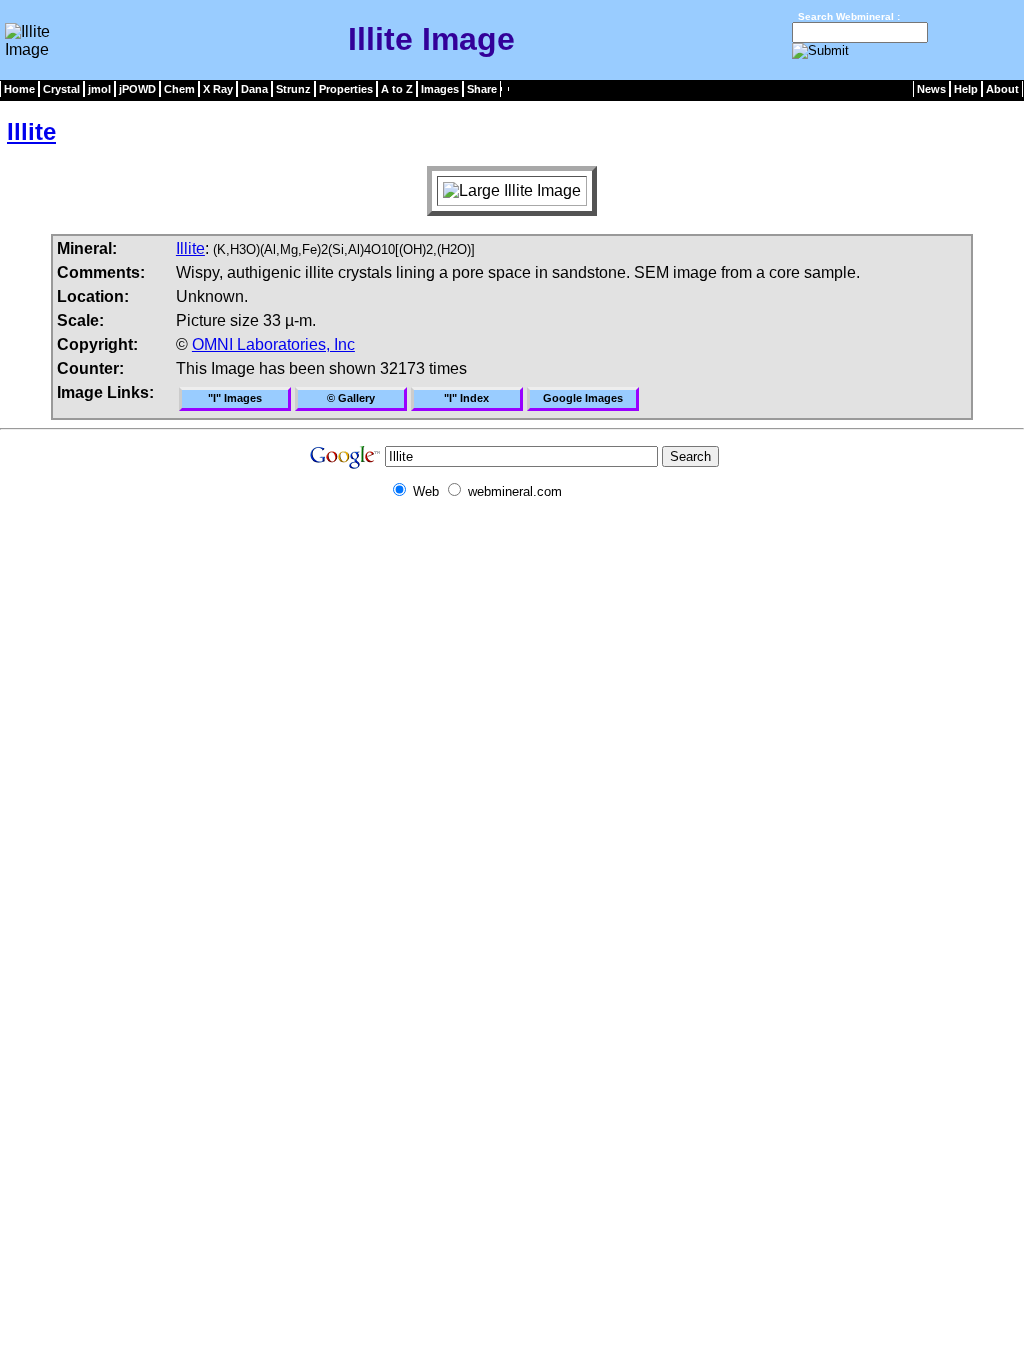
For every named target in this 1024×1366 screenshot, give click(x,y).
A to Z (397, 89)
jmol (99, 89)
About (1002, 89)
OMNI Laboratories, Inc (273, 344)
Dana (254, 89)
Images (440, 89)
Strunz (293, 89)
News (931, 89)
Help (966, 89)
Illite (31, 131)
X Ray (218, 89)
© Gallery (351, 398)
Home (19, 89)
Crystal (61, 89)
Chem (179, 89)
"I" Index (466, 398)
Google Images (583, 398)
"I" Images (235, 398)
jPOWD (137, 89)
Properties (346, 89)
